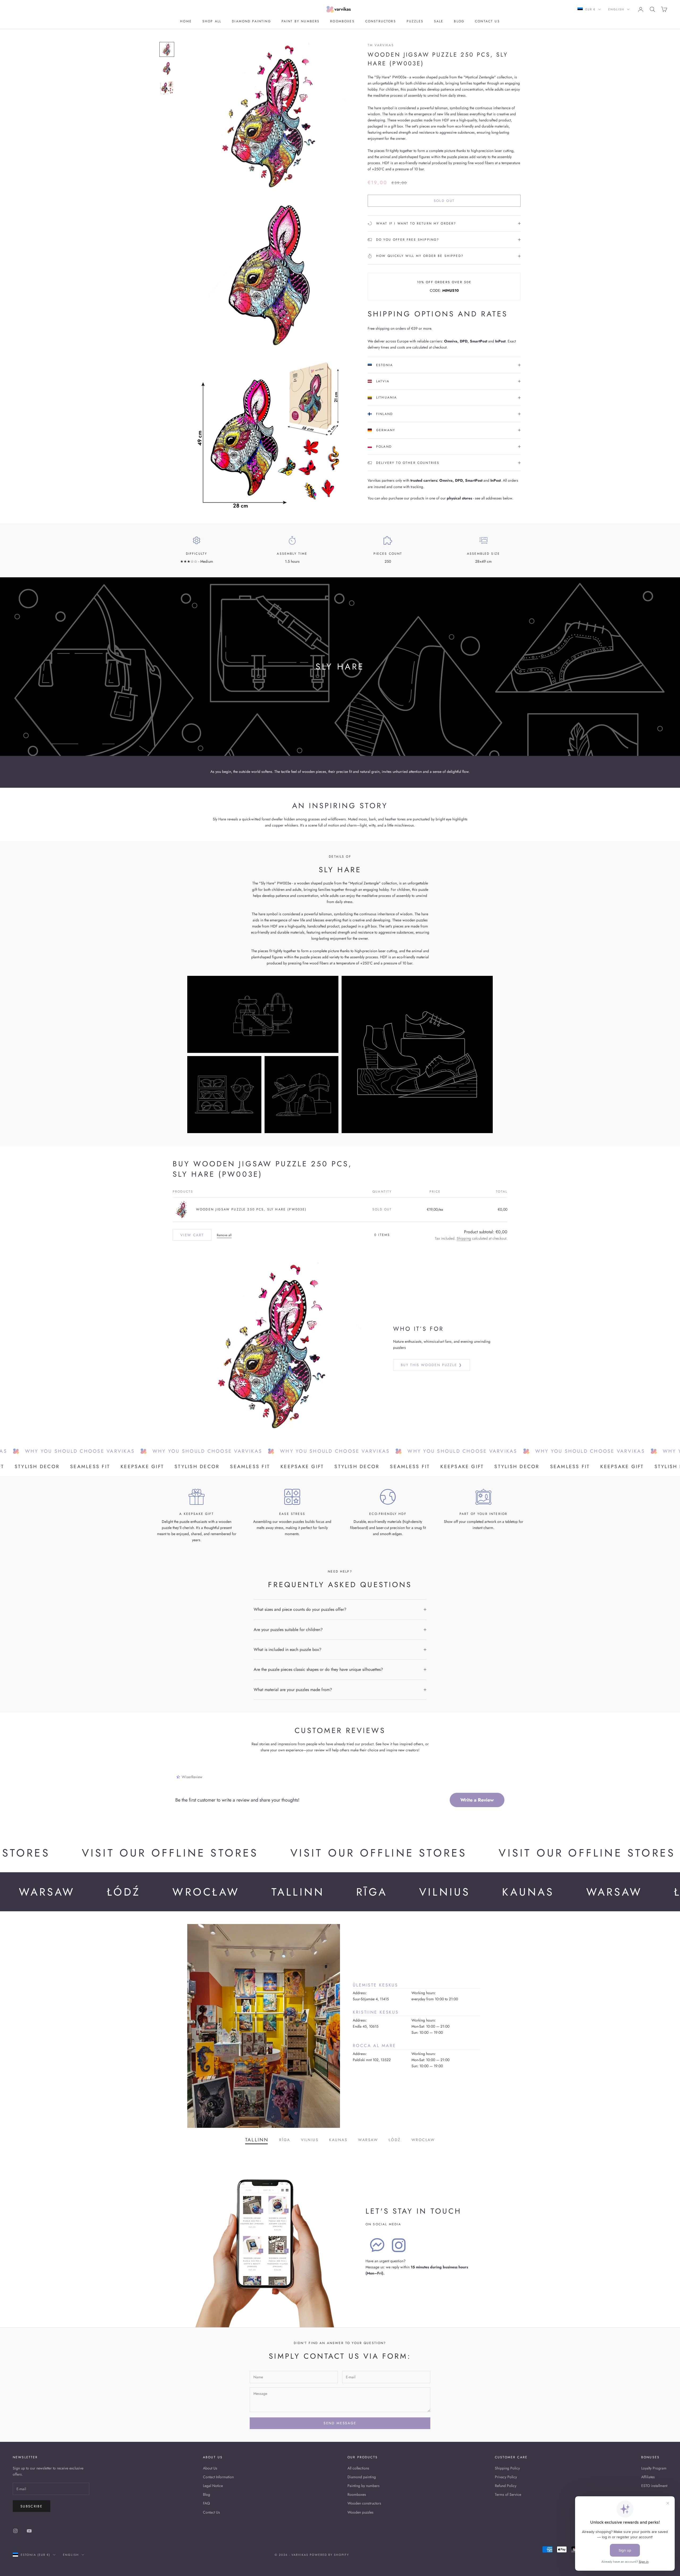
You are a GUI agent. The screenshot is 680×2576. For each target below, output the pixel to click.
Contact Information (218, 2477)
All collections (358, 2468)
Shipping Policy (507, 2468)
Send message (340, 2423)
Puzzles (415, 21)
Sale (439, 21)
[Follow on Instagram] (15, 2531)
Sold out (444, 201)
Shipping (464, 1238)
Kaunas (338, 2140)
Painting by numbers (364, 2486)
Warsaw (368, 2140)
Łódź (395, 2140)
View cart (192, 1235)
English (616, 9)
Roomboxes (342, 21)
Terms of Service (508, 2494)
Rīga (285, 2140)
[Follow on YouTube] (29, 2531)
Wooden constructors (364, 2503)
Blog (459, 21)
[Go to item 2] (167, 69)
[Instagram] (399, 2245)
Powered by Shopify (330, 2555)
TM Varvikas (381, 45)
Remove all (224, 1235)
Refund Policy (506, 2486)
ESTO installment (654, 2486)
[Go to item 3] (167, 88)
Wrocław (423, 2140)
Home (186, 21)
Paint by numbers (301, 21)
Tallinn (257, 2140)
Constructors (381, 21)
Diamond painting (251, 21)
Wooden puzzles (360, 2512)
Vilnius (310, 2140)
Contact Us (211, 2512)
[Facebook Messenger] (377, 2245)
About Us (210, 2468)
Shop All (212, 21)
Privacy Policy (506, 2477)
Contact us (487, 21)
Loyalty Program (654, 2468)
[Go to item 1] (167, 49)
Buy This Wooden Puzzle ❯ (432, 1365)
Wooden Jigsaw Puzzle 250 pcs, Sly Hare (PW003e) (251, 1209)
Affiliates (648, 2477)
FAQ (206, 2503)
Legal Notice (213, 2486)
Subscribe (31, 2506)
